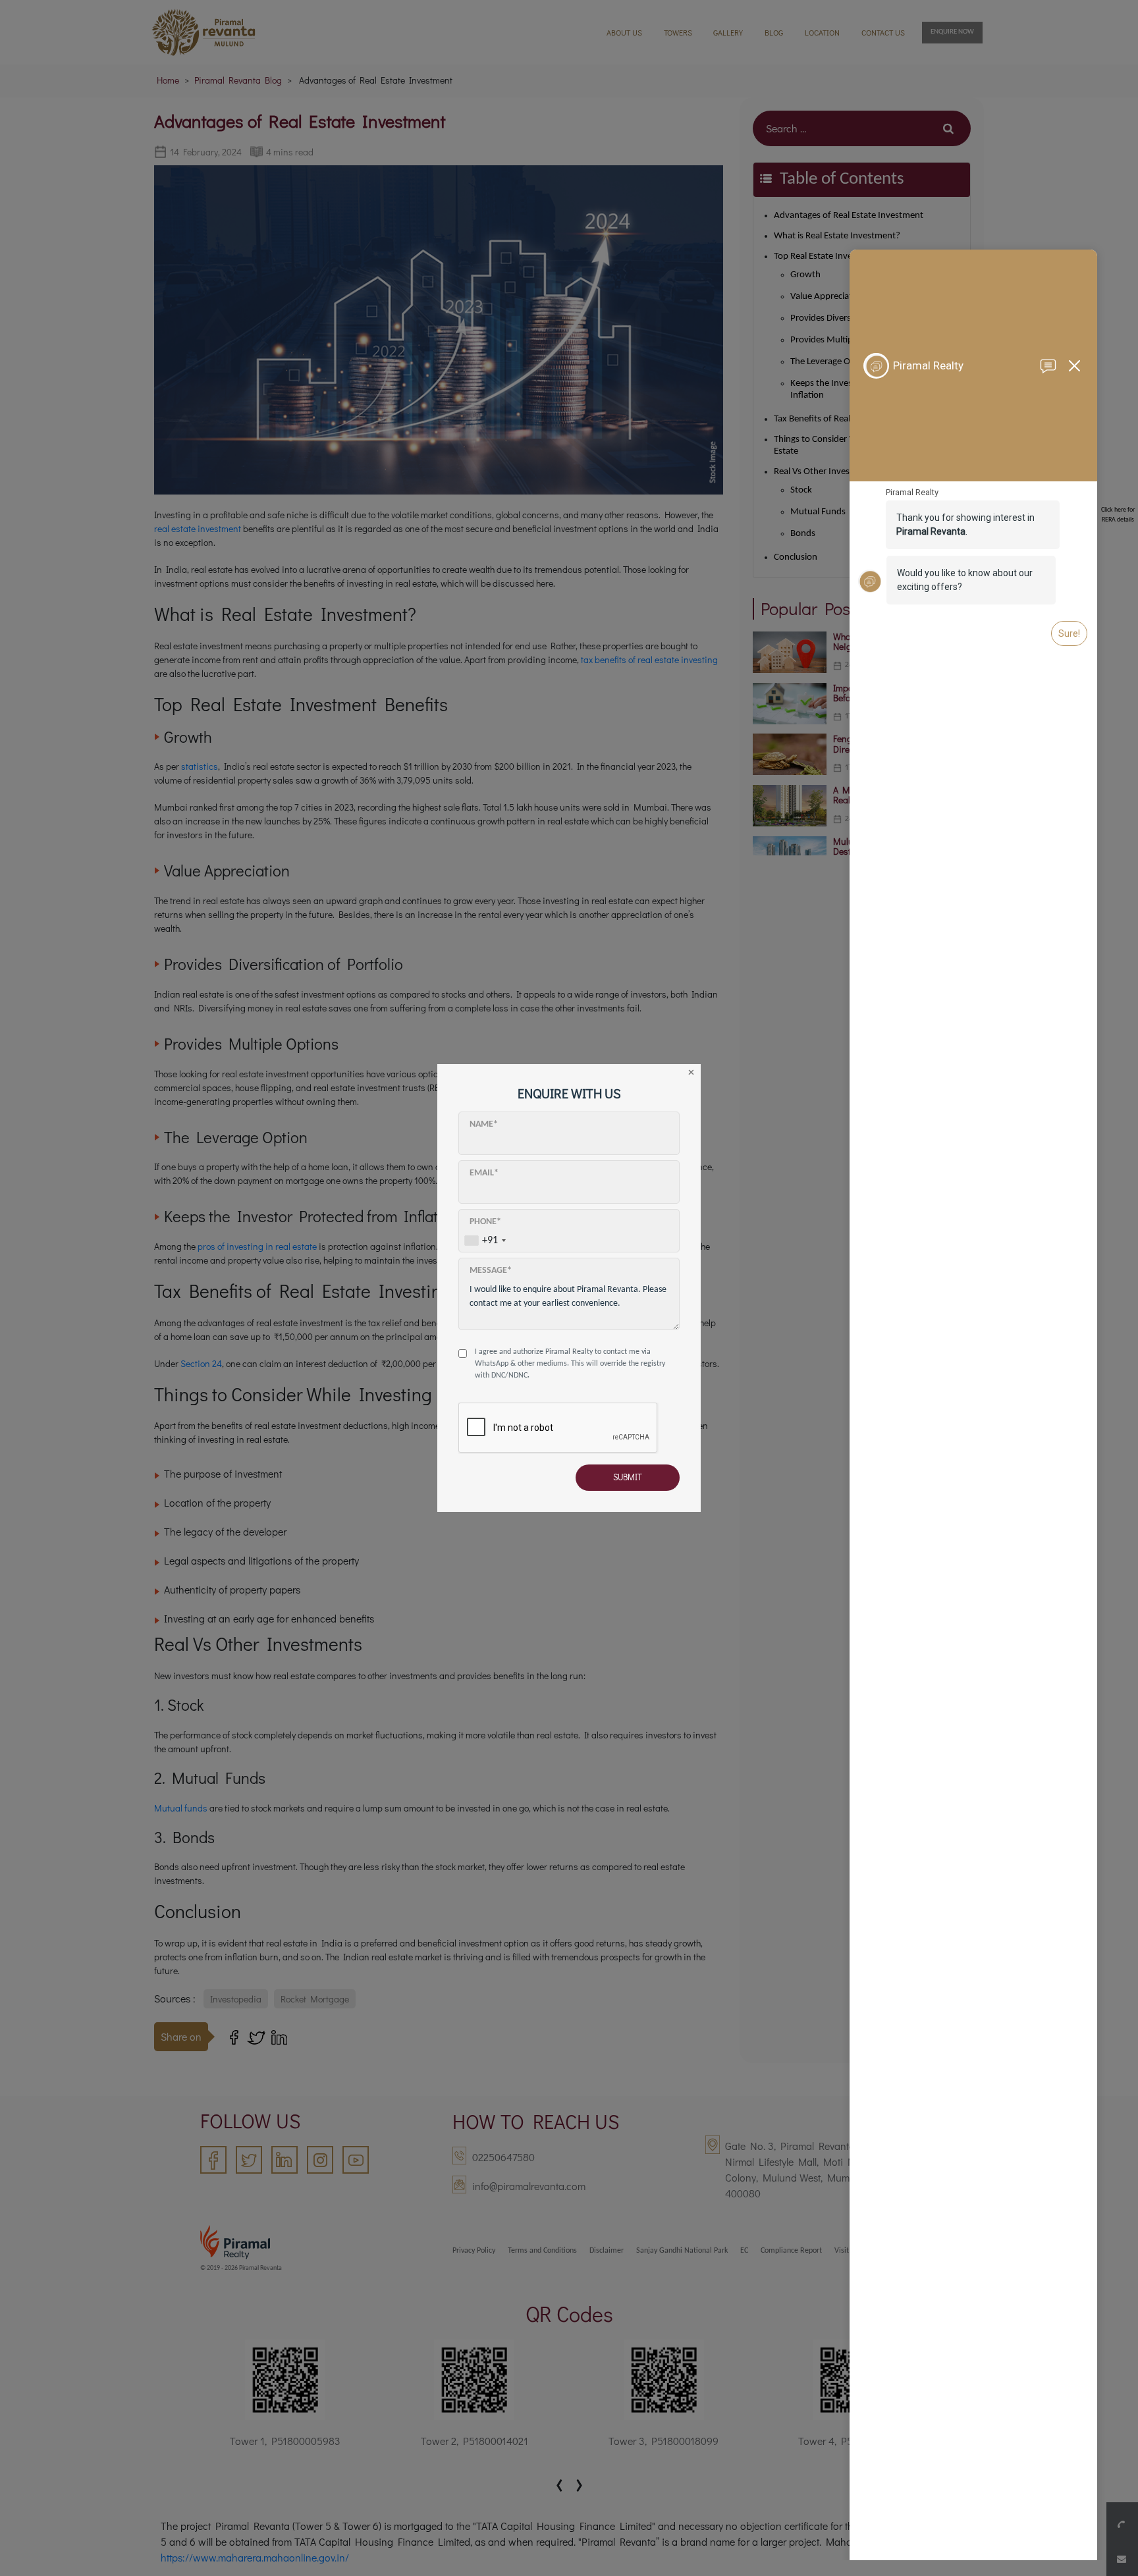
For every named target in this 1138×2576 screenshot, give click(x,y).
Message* (491, 1271)
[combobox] (485, 1240)
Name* (484, 1124)
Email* (484, 1173)
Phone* (485, 1222)
